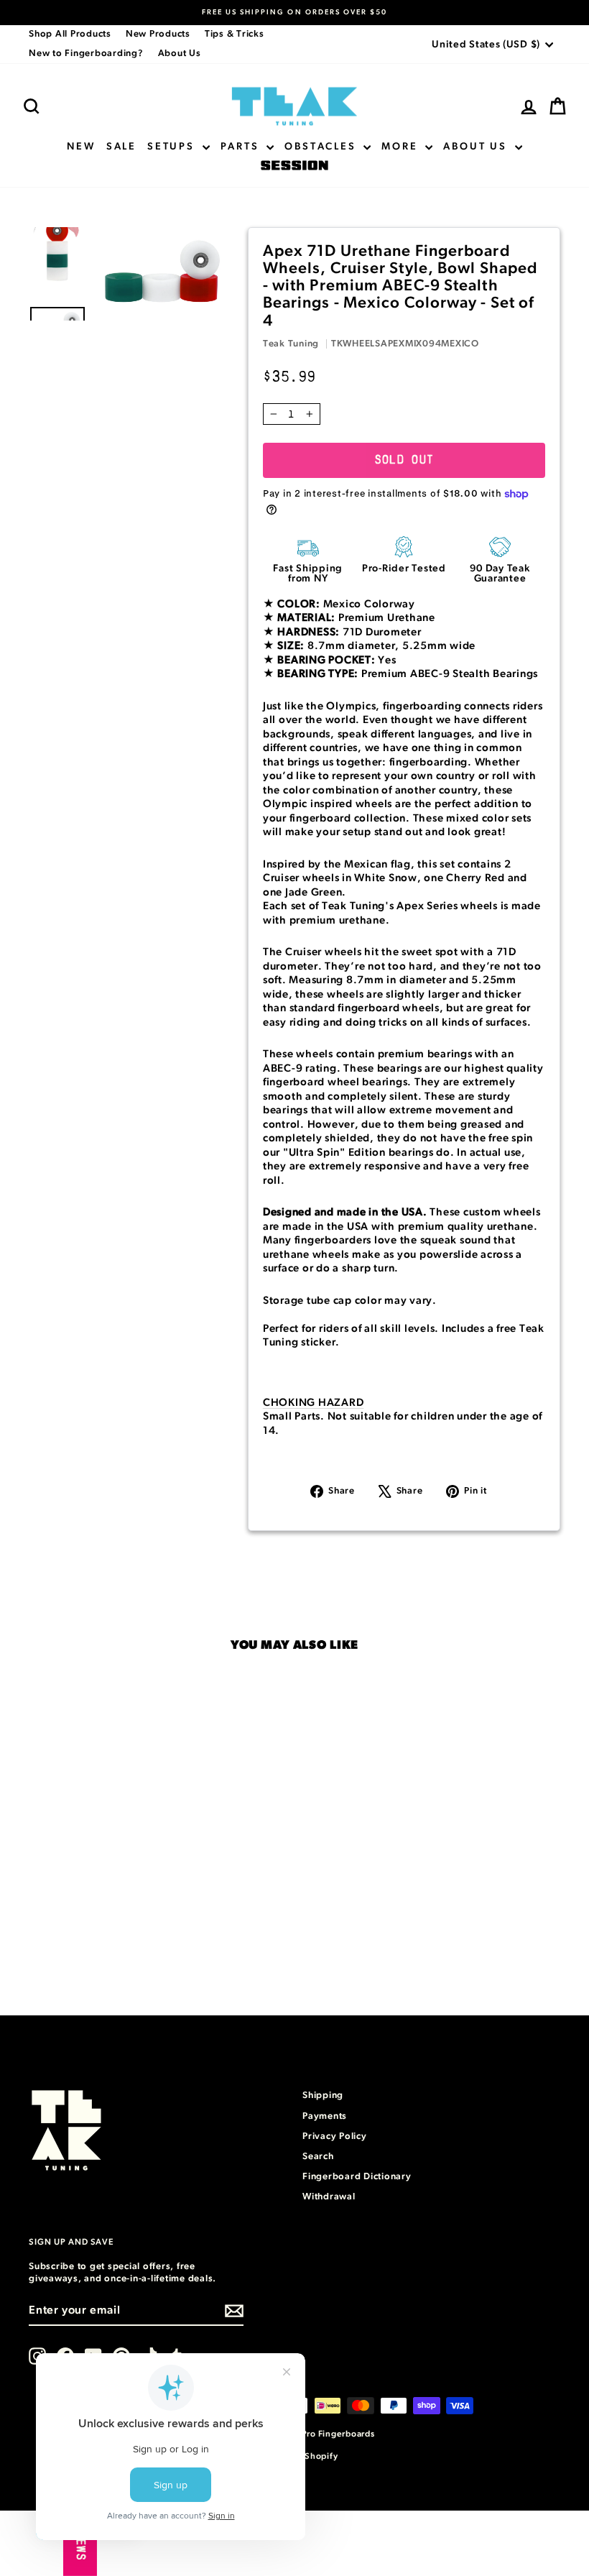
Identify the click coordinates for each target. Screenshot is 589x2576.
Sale (121, 147)
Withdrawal (329, 2197)
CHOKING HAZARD (314, 1403)
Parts (242, 147)
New (81, 147)
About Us (180, 54)
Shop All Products (70, 34)
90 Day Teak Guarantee (500, 574)
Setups (173, 147)
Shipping (323, 2096)
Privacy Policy (335, 2136)
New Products (158, 34)
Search (318, 2157)
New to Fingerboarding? (86, 54)
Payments (325, 2116)
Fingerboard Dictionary (357, 2177)
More (402, 147)
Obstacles (322, 147)
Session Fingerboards (294, 166)
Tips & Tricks (235, 34)
